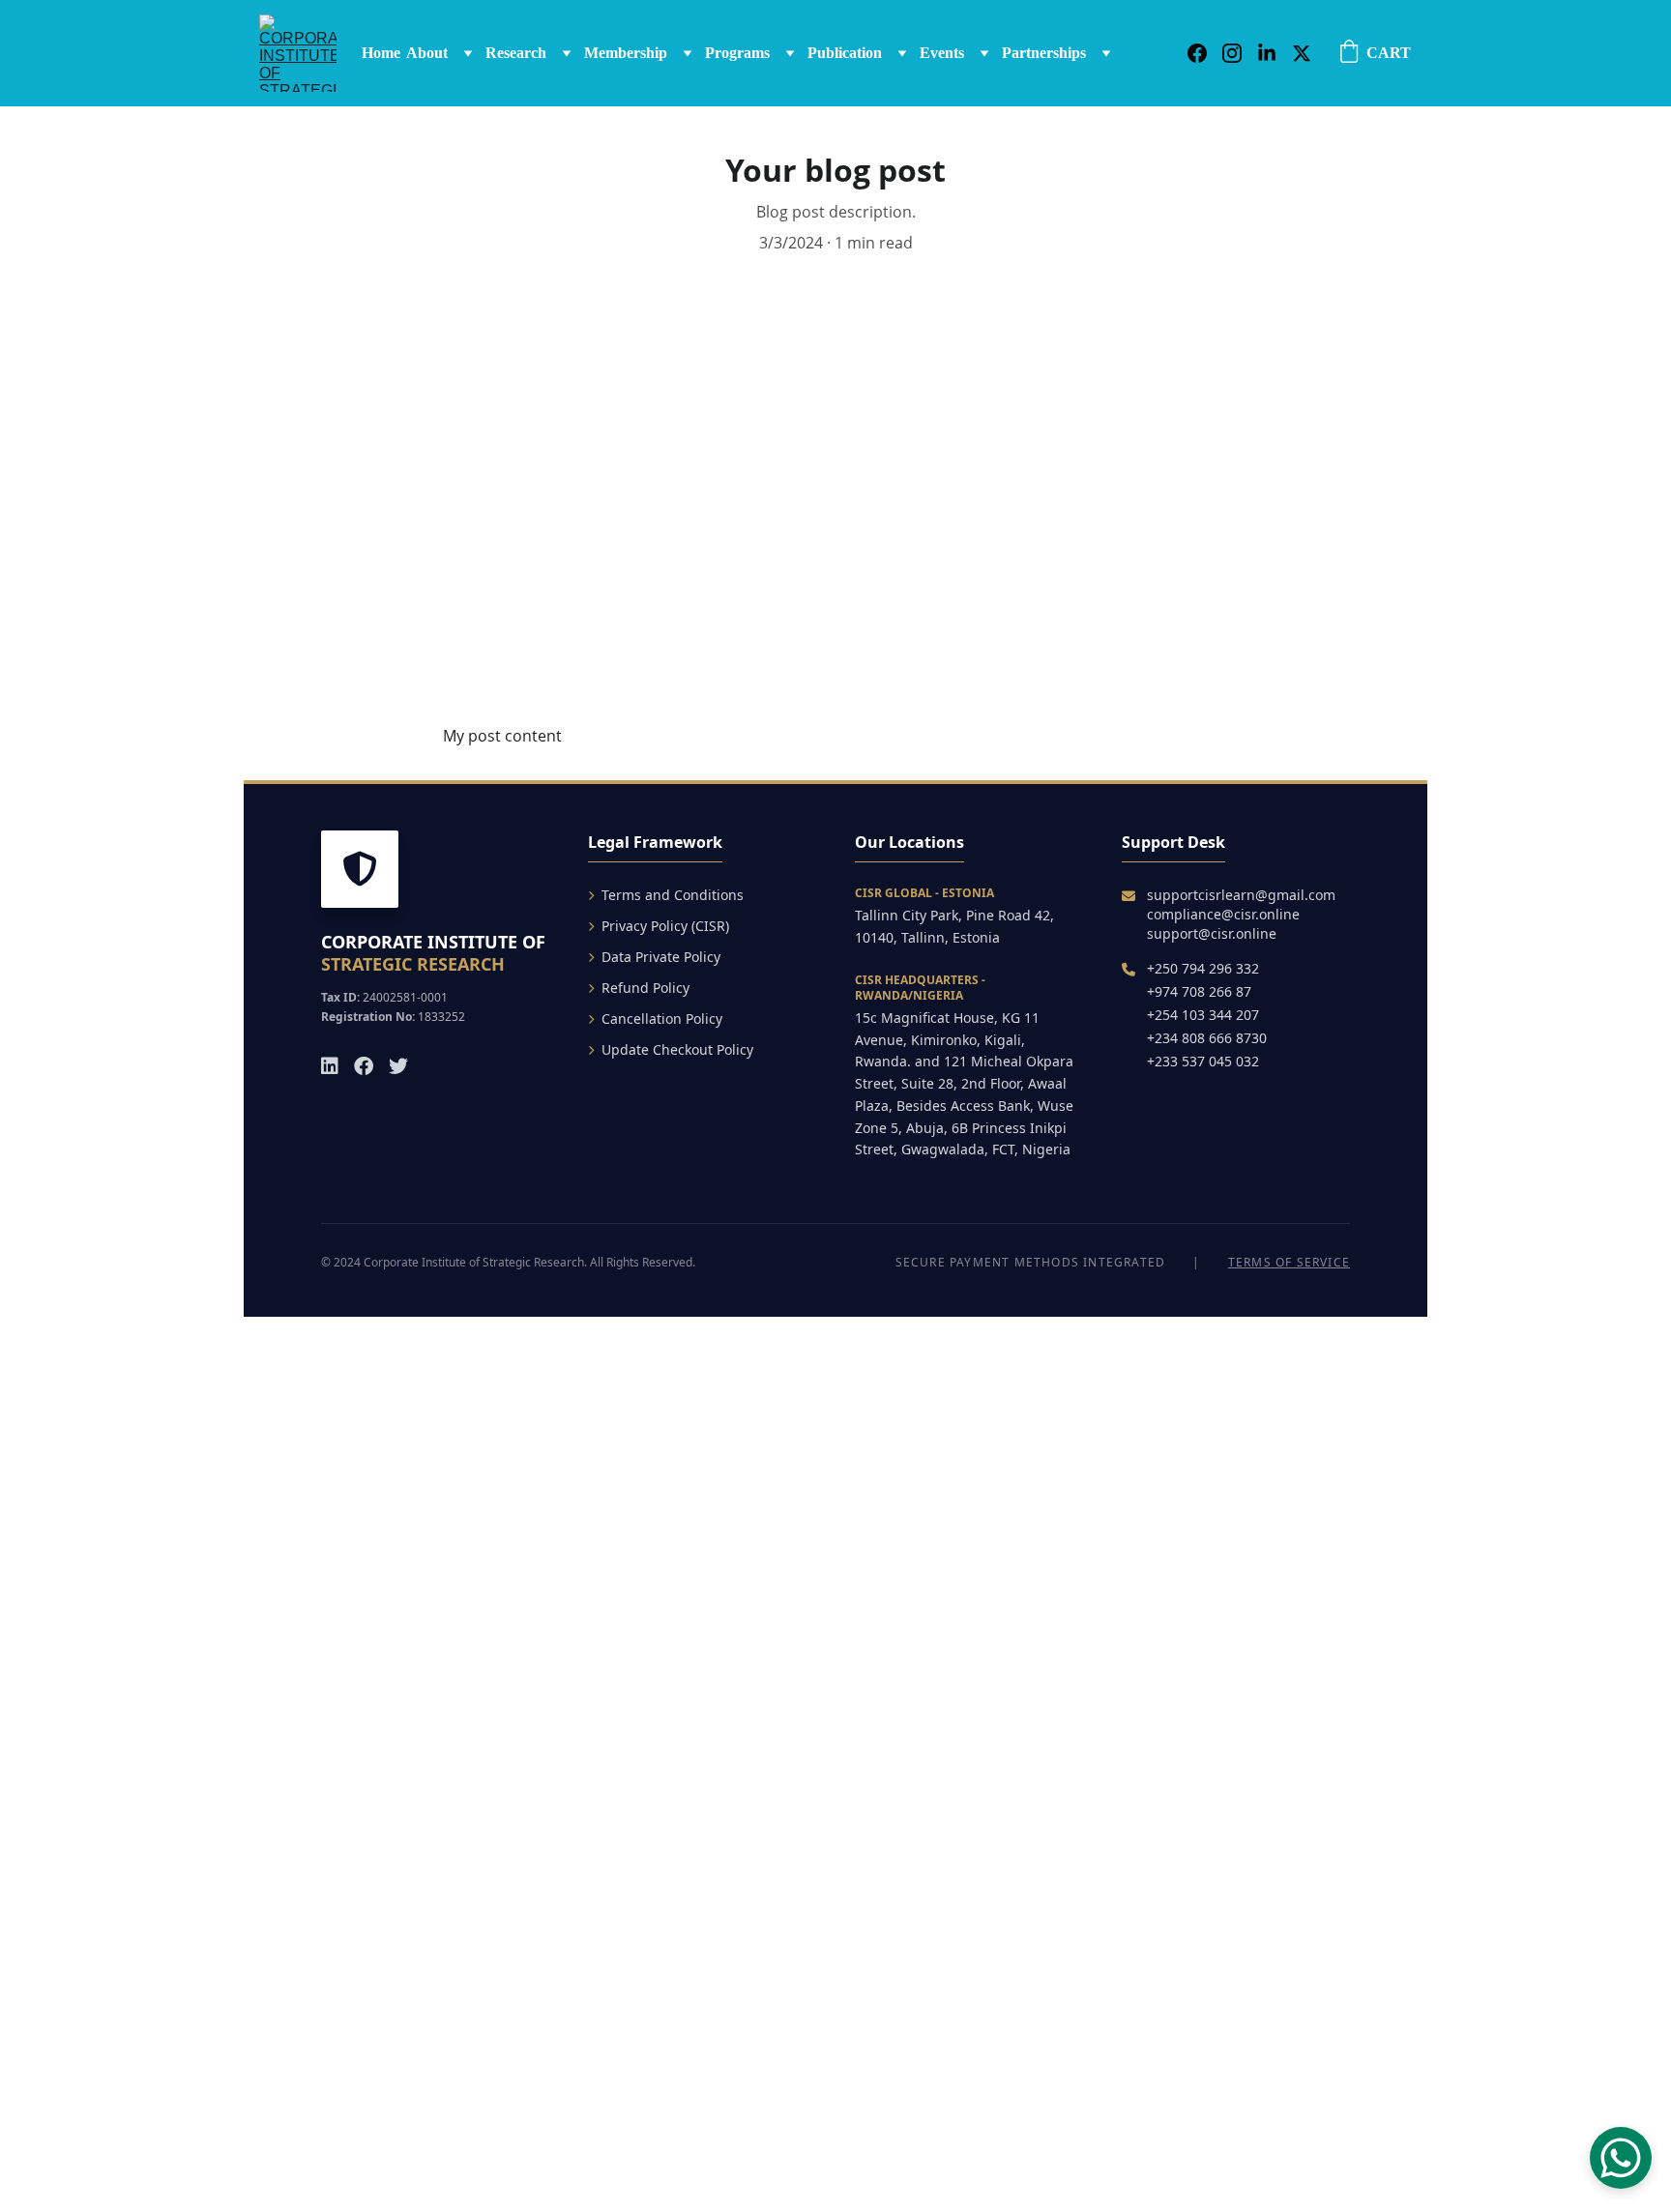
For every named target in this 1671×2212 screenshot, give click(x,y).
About (427, 53)
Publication (845, 53)
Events (942, 53)
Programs (737, 53)
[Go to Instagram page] (1240, 53)
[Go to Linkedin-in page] (1275, 53)
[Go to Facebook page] (1205, 53)
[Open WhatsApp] (1621, 2158)
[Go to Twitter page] (1302, 53)
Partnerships (1044, 53)
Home (381, 53)
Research (516, 53)
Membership (626, 53)
